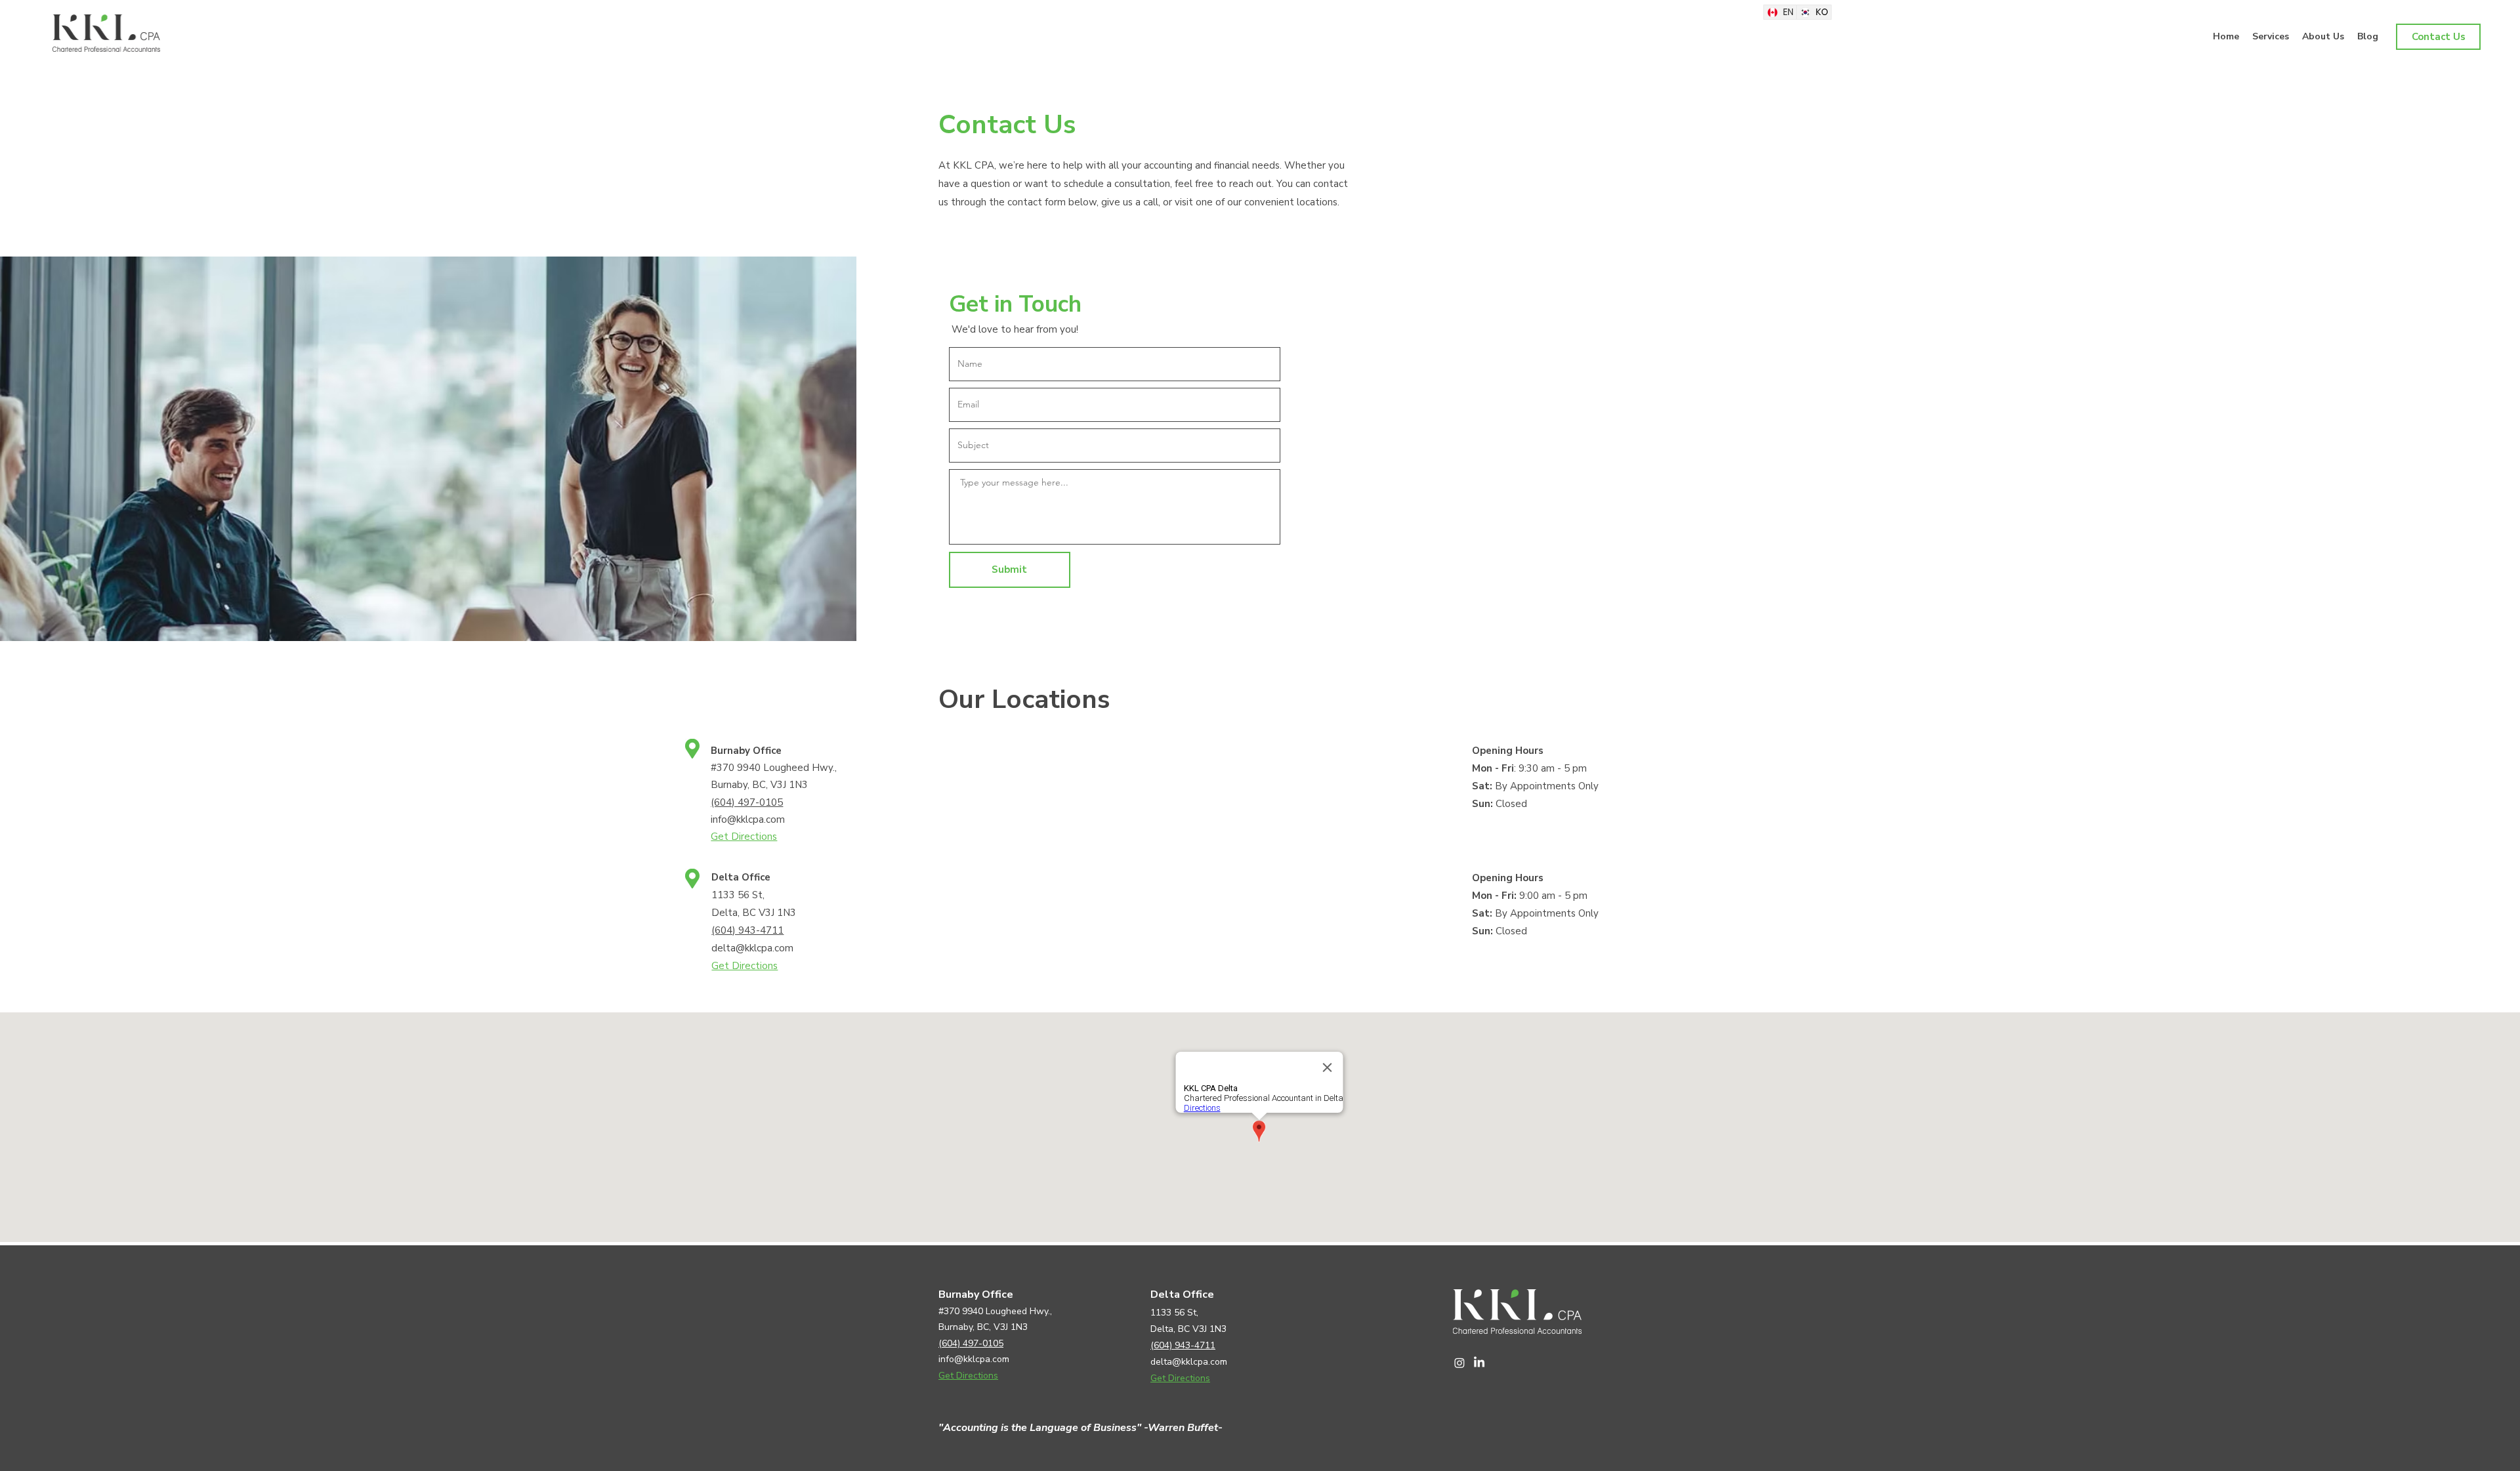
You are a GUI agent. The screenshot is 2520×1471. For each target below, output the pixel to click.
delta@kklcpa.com (752, 948)
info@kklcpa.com (748, 819)
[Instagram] (1459, 1363)
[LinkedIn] (1479, 1363)
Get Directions (744, 837)
